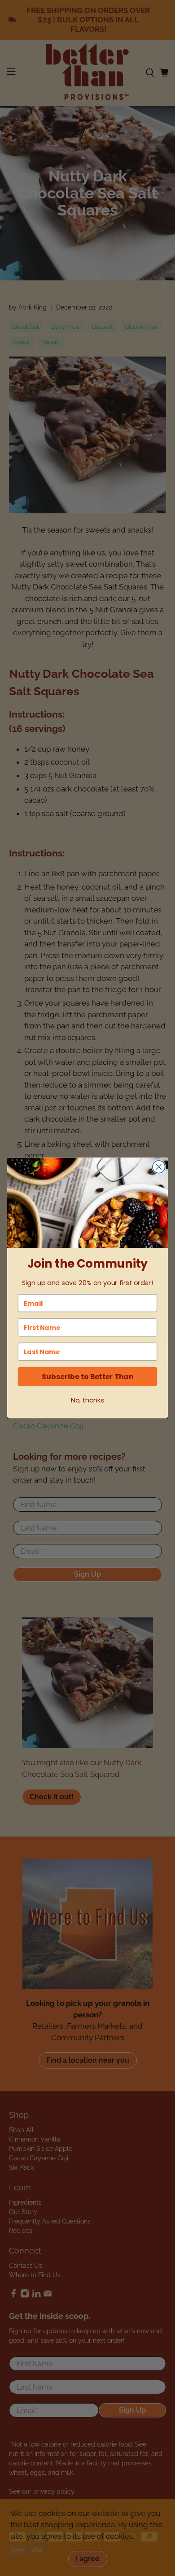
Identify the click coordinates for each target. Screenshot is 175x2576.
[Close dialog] (159, 1167)
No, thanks (87, 1400)
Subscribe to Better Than (87, 1376)
